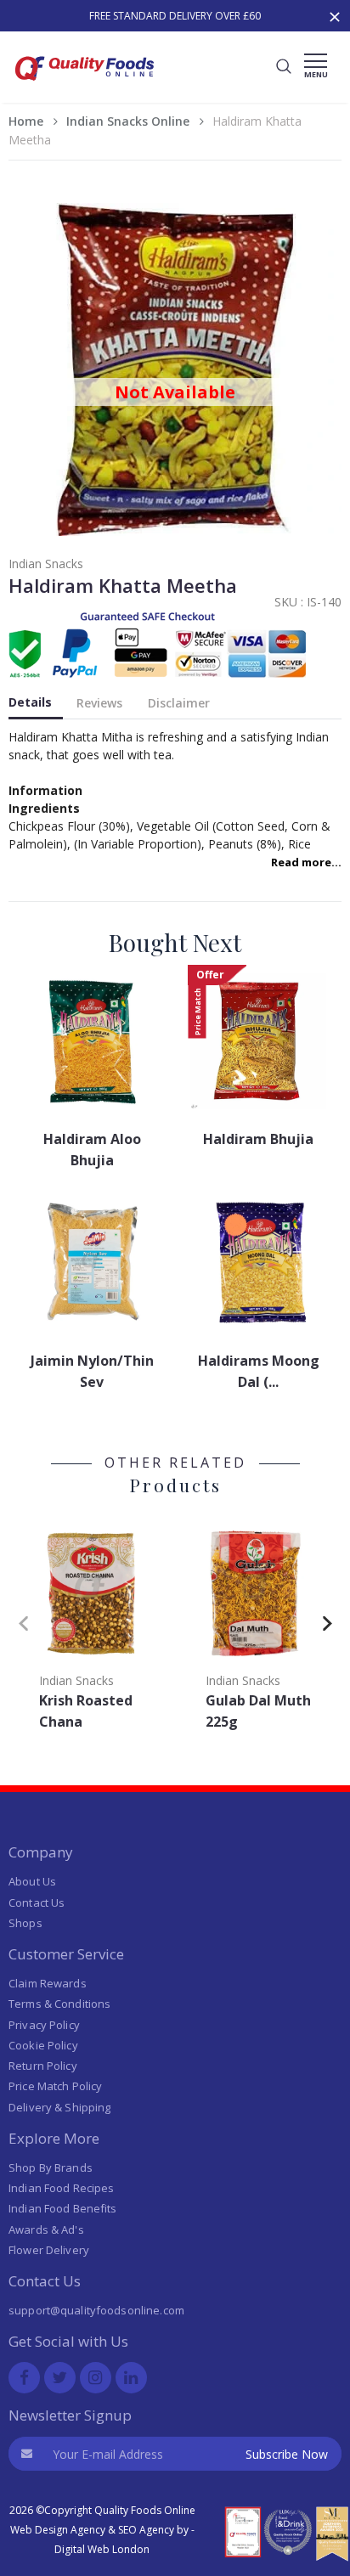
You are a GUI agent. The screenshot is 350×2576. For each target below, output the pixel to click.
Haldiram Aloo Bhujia (92, 1150)
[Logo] (85, 85)
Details (30, 702)
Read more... (306, 862)
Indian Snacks (46, 564)
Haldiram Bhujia (258, 1139)
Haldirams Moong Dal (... (259, 1371)
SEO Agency (146, 2530)
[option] (175, 16)
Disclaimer (179, 703)
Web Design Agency (58, 2530)
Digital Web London (102, 2549)
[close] (336, 15)
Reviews (99, 703)
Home (26, 121)
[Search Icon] (284, 67)
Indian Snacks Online (128, 121)
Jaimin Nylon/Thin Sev (92, 1371)
